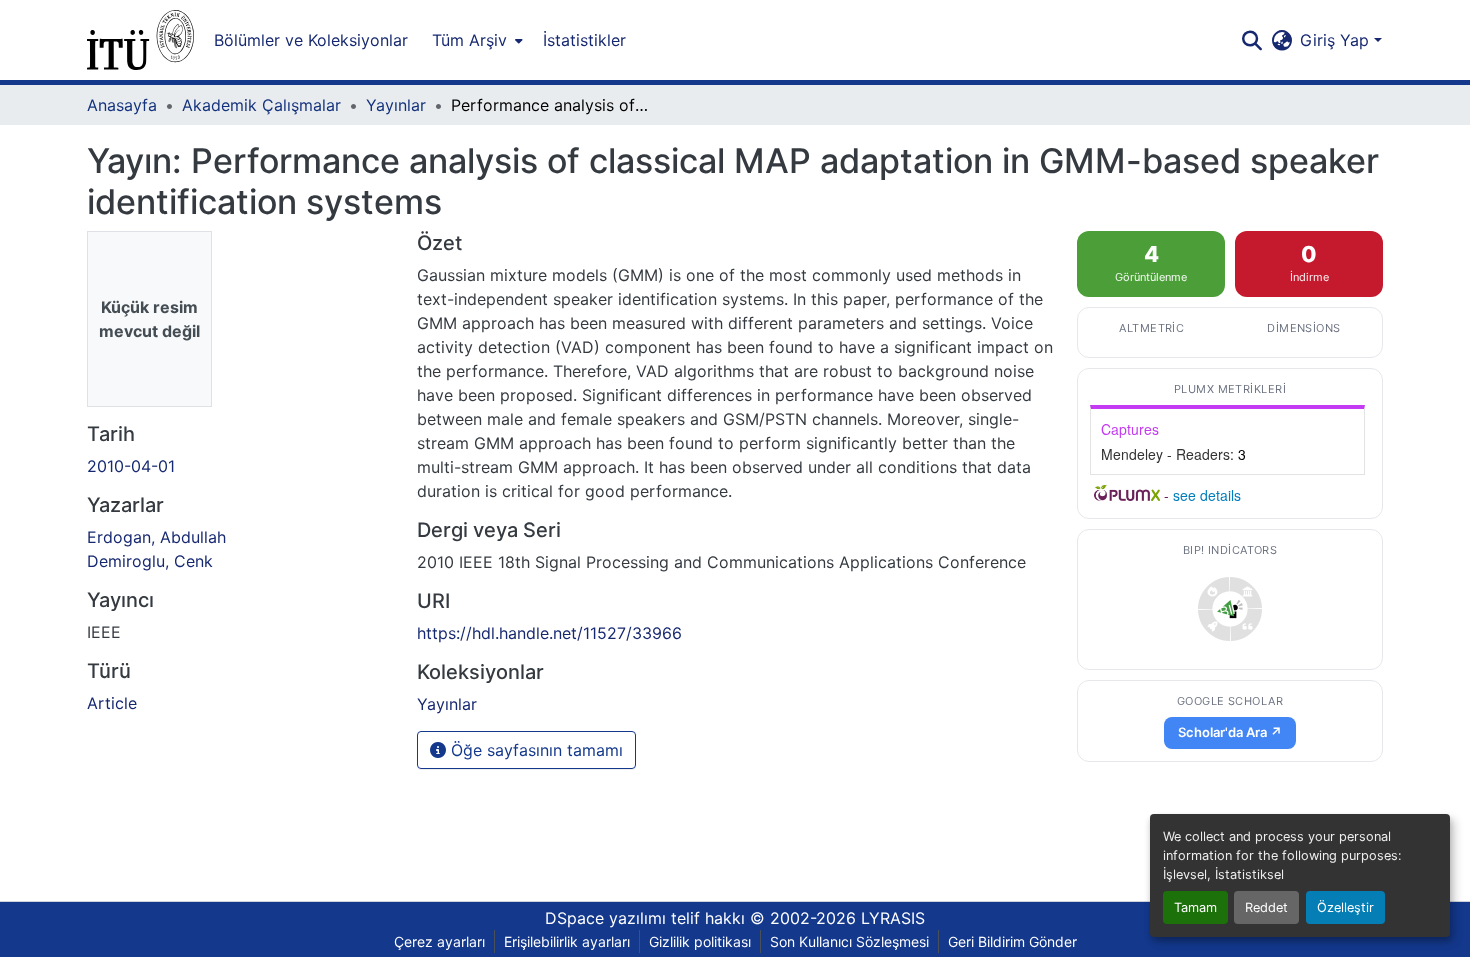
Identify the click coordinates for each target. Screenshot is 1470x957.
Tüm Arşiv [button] (469, 40)
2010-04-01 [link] (131, 466)
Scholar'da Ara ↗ (1230, 732)
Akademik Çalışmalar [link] (261, 105)
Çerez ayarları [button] (439, 941)
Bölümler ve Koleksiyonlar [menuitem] (311, 40)
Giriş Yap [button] (1337, 40)
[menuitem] (475, 40)
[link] (1230, 609)
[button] (140, 40)
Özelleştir (1345, 907)
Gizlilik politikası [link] (700, 941)
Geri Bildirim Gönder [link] (1012, 941)
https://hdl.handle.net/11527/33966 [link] (549, 633)
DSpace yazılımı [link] (605, 918)
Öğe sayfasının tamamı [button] (534, 750)
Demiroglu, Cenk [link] (150, 561)
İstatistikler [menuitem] (584, 40)
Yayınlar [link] (396, 105)
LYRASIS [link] (893, 918)
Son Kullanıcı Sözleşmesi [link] (849, 941)
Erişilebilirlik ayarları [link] (567, 941)
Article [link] (112, 703)
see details (1207, 495)
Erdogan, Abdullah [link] (156, 537)
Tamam (1195, 907)
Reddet (1266, 907)
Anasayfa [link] (122, 105)
